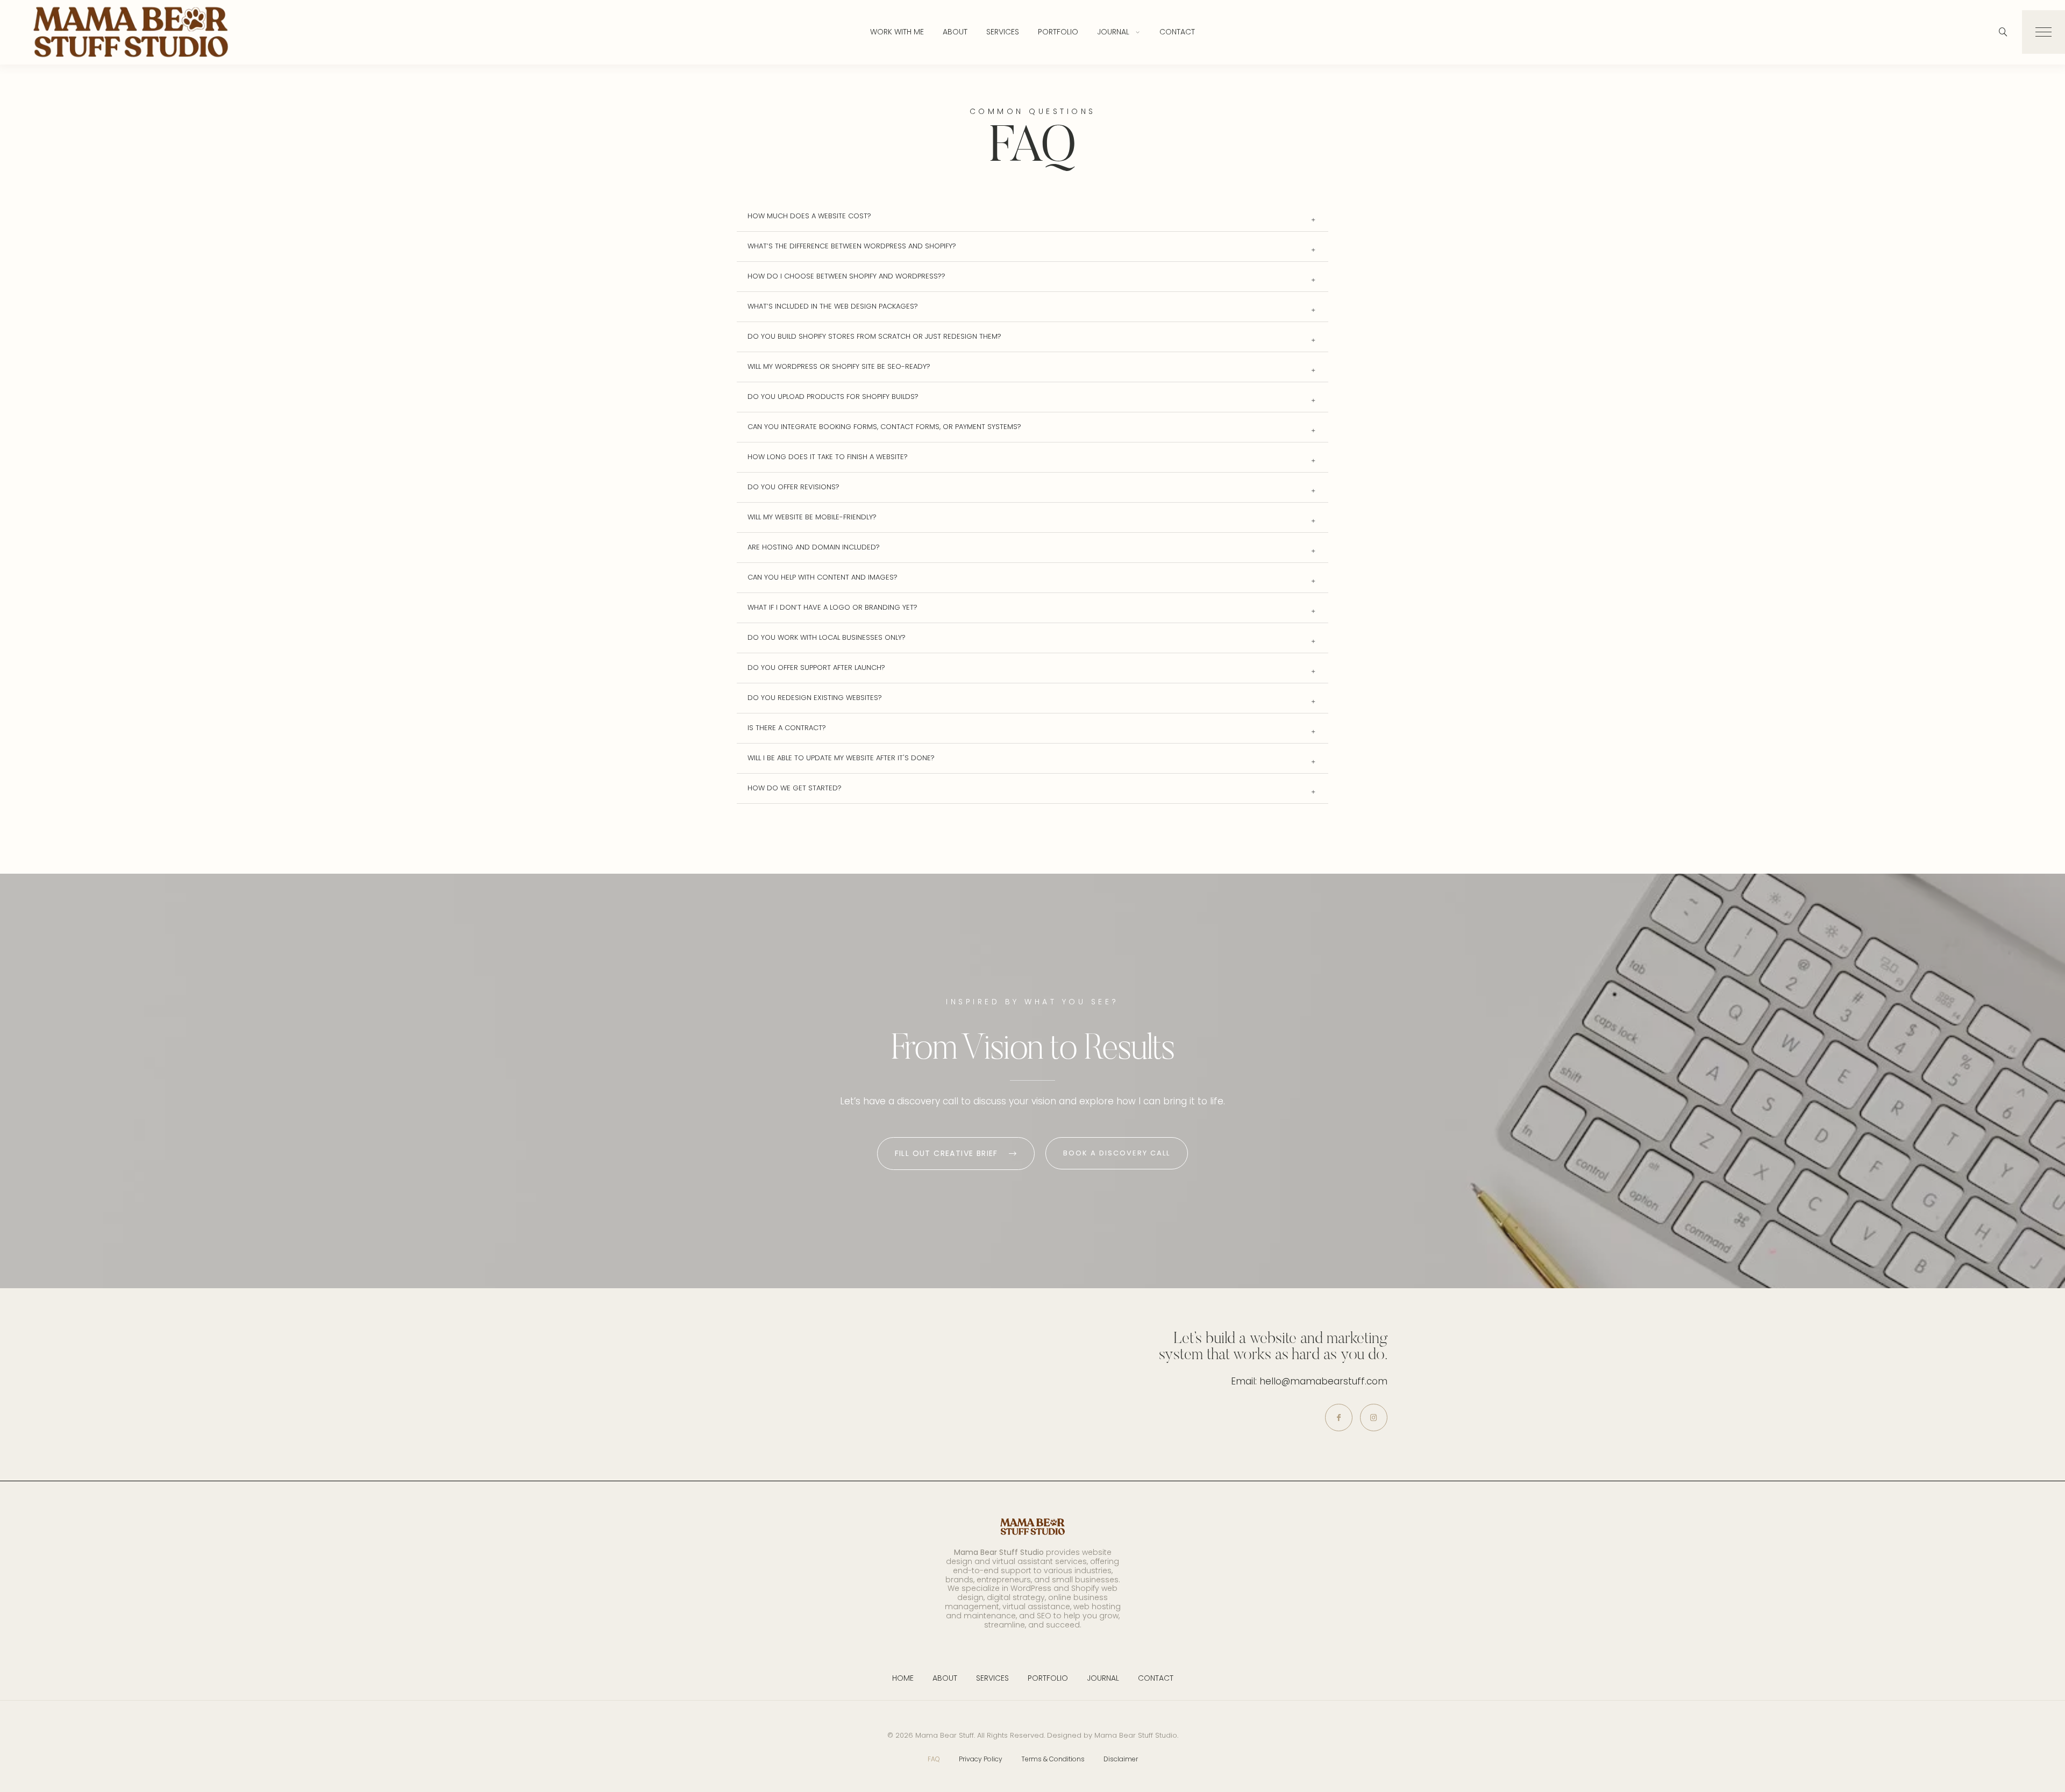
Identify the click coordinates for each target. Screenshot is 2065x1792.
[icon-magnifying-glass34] (2003, 32)
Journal (1113, 32)
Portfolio (1058, 32)
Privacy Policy (981, 1759)
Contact (1177, 32)
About (955, 32)
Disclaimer (1121, 1759)
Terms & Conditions (1053, 1759)
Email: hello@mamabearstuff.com (1309, 1381)
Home (903, 1678)
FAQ (934, 1759)
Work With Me (897, 32)
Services (1003, 32)
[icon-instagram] (1374, 1418)
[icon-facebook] (1339, 1418)
